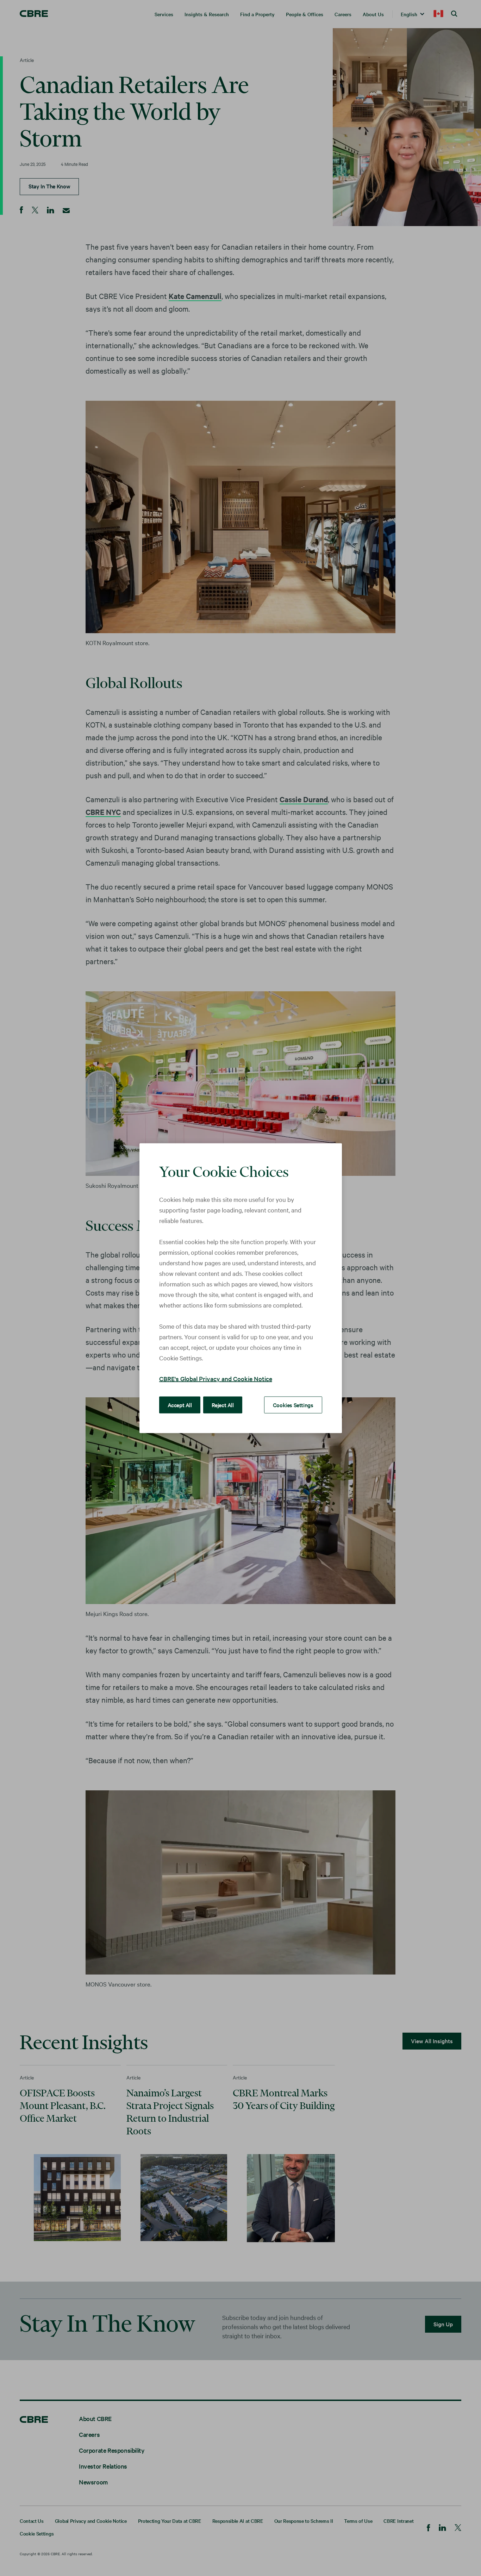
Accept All (180, 1404)
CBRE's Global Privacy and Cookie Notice (216, 1378)
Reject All (223, 1404)
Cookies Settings (293, 1404)
